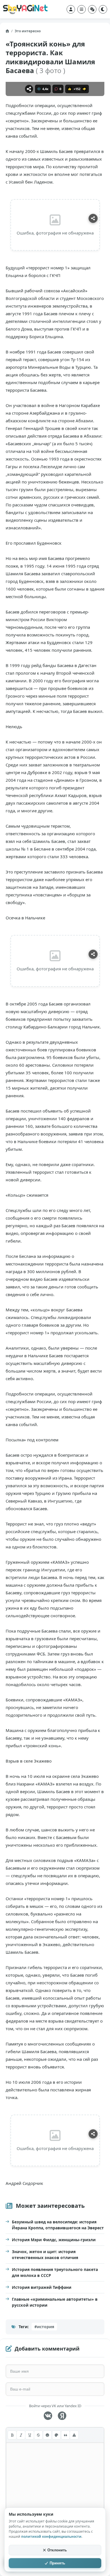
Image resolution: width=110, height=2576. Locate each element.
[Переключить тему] (103, 9)
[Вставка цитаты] (65, 2435)
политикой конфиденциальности (51, 2536)
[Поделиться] (29, 89)
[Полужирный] (12, 2435)
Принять (57, 2563)
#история (44, 2327)
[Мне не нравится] (84, 89)
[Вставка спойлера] (74, 2435)
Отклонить (57, 2550)
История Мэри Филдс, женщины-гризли (54, 2240)
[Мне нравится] (70, 89)
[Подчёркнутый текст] (30, 2435)
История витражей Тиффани (42, 2287)
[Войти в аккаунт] (71, 9)
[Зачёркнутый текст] (38, 2435)
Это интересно (28, 31)
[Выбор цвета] (56, 2435)
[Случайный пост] (92, 9)
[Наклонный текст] (21, 2435)
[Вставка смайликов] (47, 2435)
